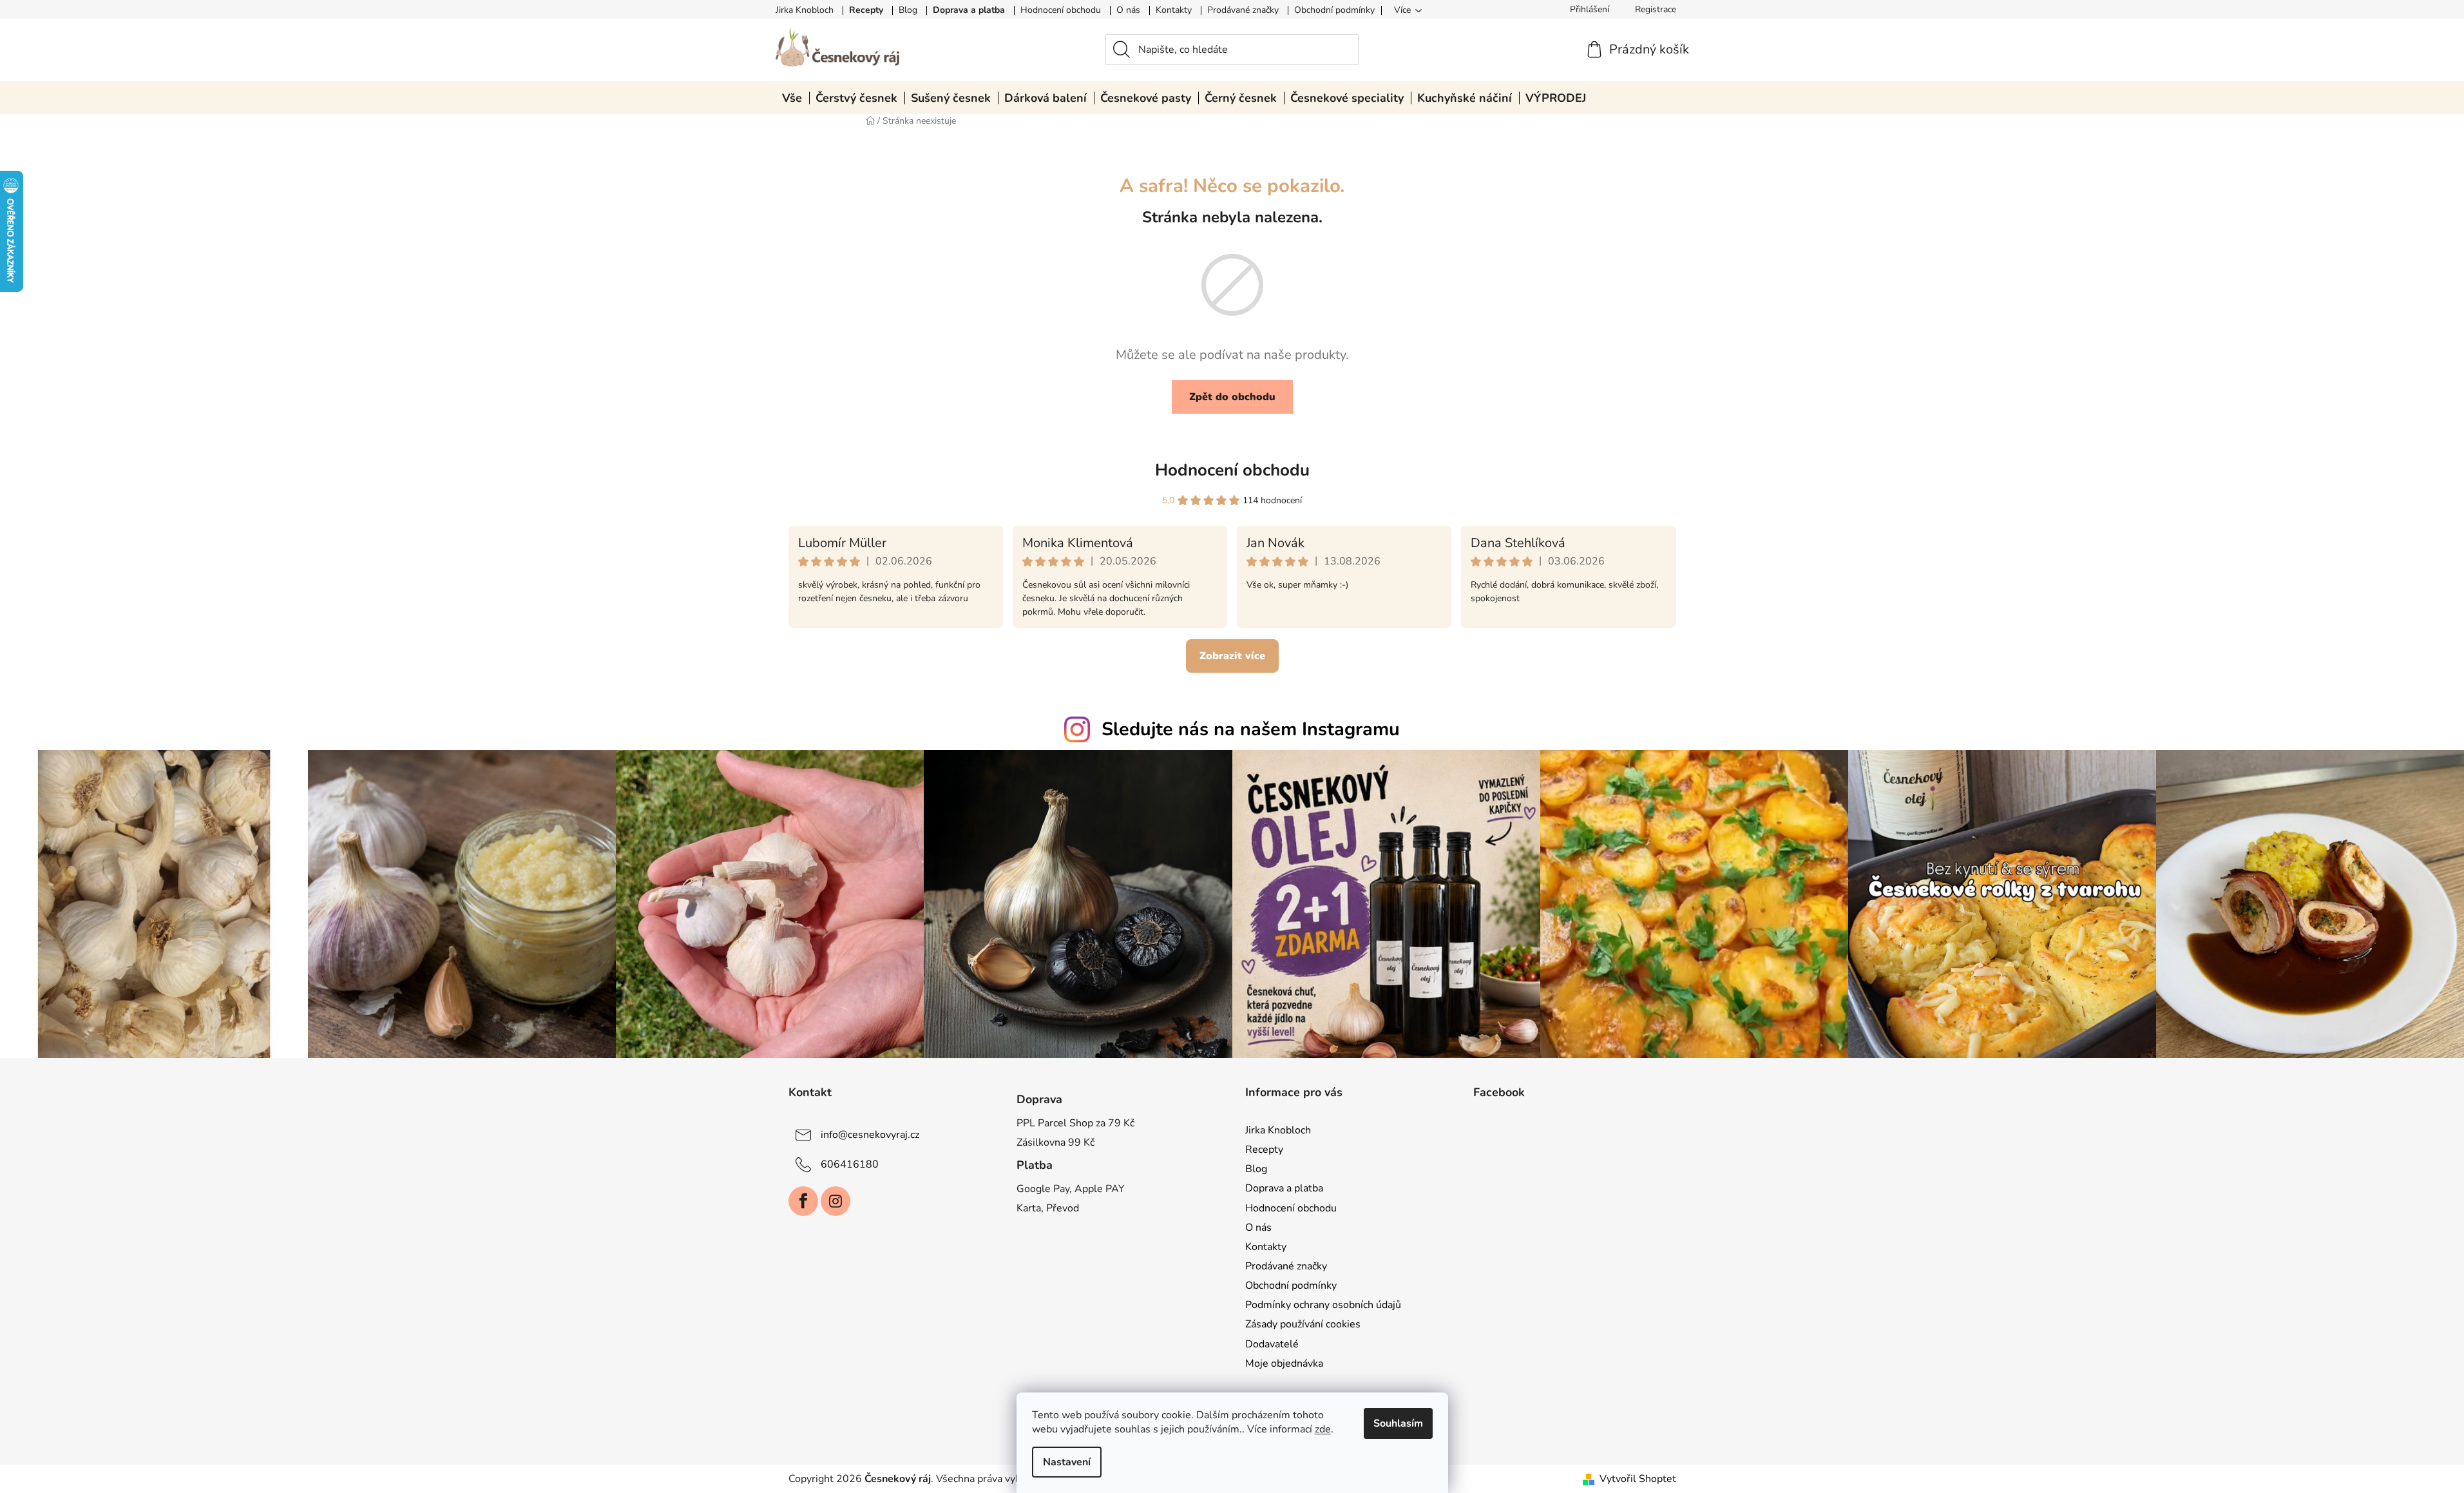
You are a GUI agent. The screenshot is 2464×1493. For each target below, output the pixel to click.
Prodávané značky (1243, 10)
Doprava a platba (969, 10)
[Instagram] (836, 1201)
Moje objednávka (1284, 1363)
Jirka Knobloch (805, 10)
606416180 (850, 1164)
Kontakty (1174, 10)
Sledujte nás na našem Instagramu (1251, 729)
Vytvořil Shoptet (1638, 1479)
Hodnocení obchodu (1061, 10)
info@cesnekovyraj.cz (870, 1135)
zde (1323, 1429)
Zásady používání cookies (1303, 1324)
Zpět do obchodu (1232, 397)
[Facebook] (803, 1201)
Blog (908, 10)
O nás (1128, 10)
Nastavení (1067, 1462)
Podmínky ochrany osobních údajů (1323, 1305)
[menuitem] (792, 98)
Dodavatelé (1272, 1344)
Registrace (1656, 9)
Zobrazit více (1232, 656)
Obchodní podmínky (1334, 10)
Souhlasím (1398, 1423)
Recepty (866, 10)
